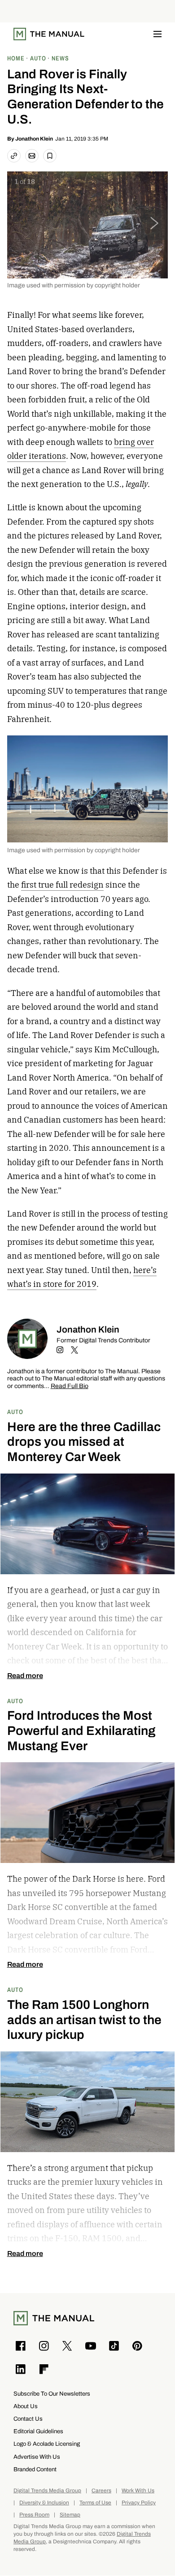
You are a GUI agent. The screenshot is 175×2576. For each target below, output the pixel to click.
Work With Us (138, 2491)
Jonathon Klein (34, 139)
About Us (26, 2406)
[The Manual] (49, 34)
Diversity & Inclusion (44, 2503)
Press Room (34, 2515)
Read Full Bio (70, 1386)
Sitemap (70, 2515)
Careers (101, 2491)
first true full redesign (62, 885)
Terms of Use (95, 2503)
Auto (15, 1412)
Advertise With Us (37, 2457)
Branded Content (35, 2469)
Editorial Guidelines (38, 2431)
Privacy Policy (139, 2503)
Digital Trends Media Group (47, 2491)
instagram (60, 1350)
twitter (74, 1350)
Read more (25, 1676)
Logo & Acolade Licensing (47, 2444)
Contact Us (28, 2419)
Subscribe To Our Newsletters (52, 2394)
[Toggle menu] (157, 34)
